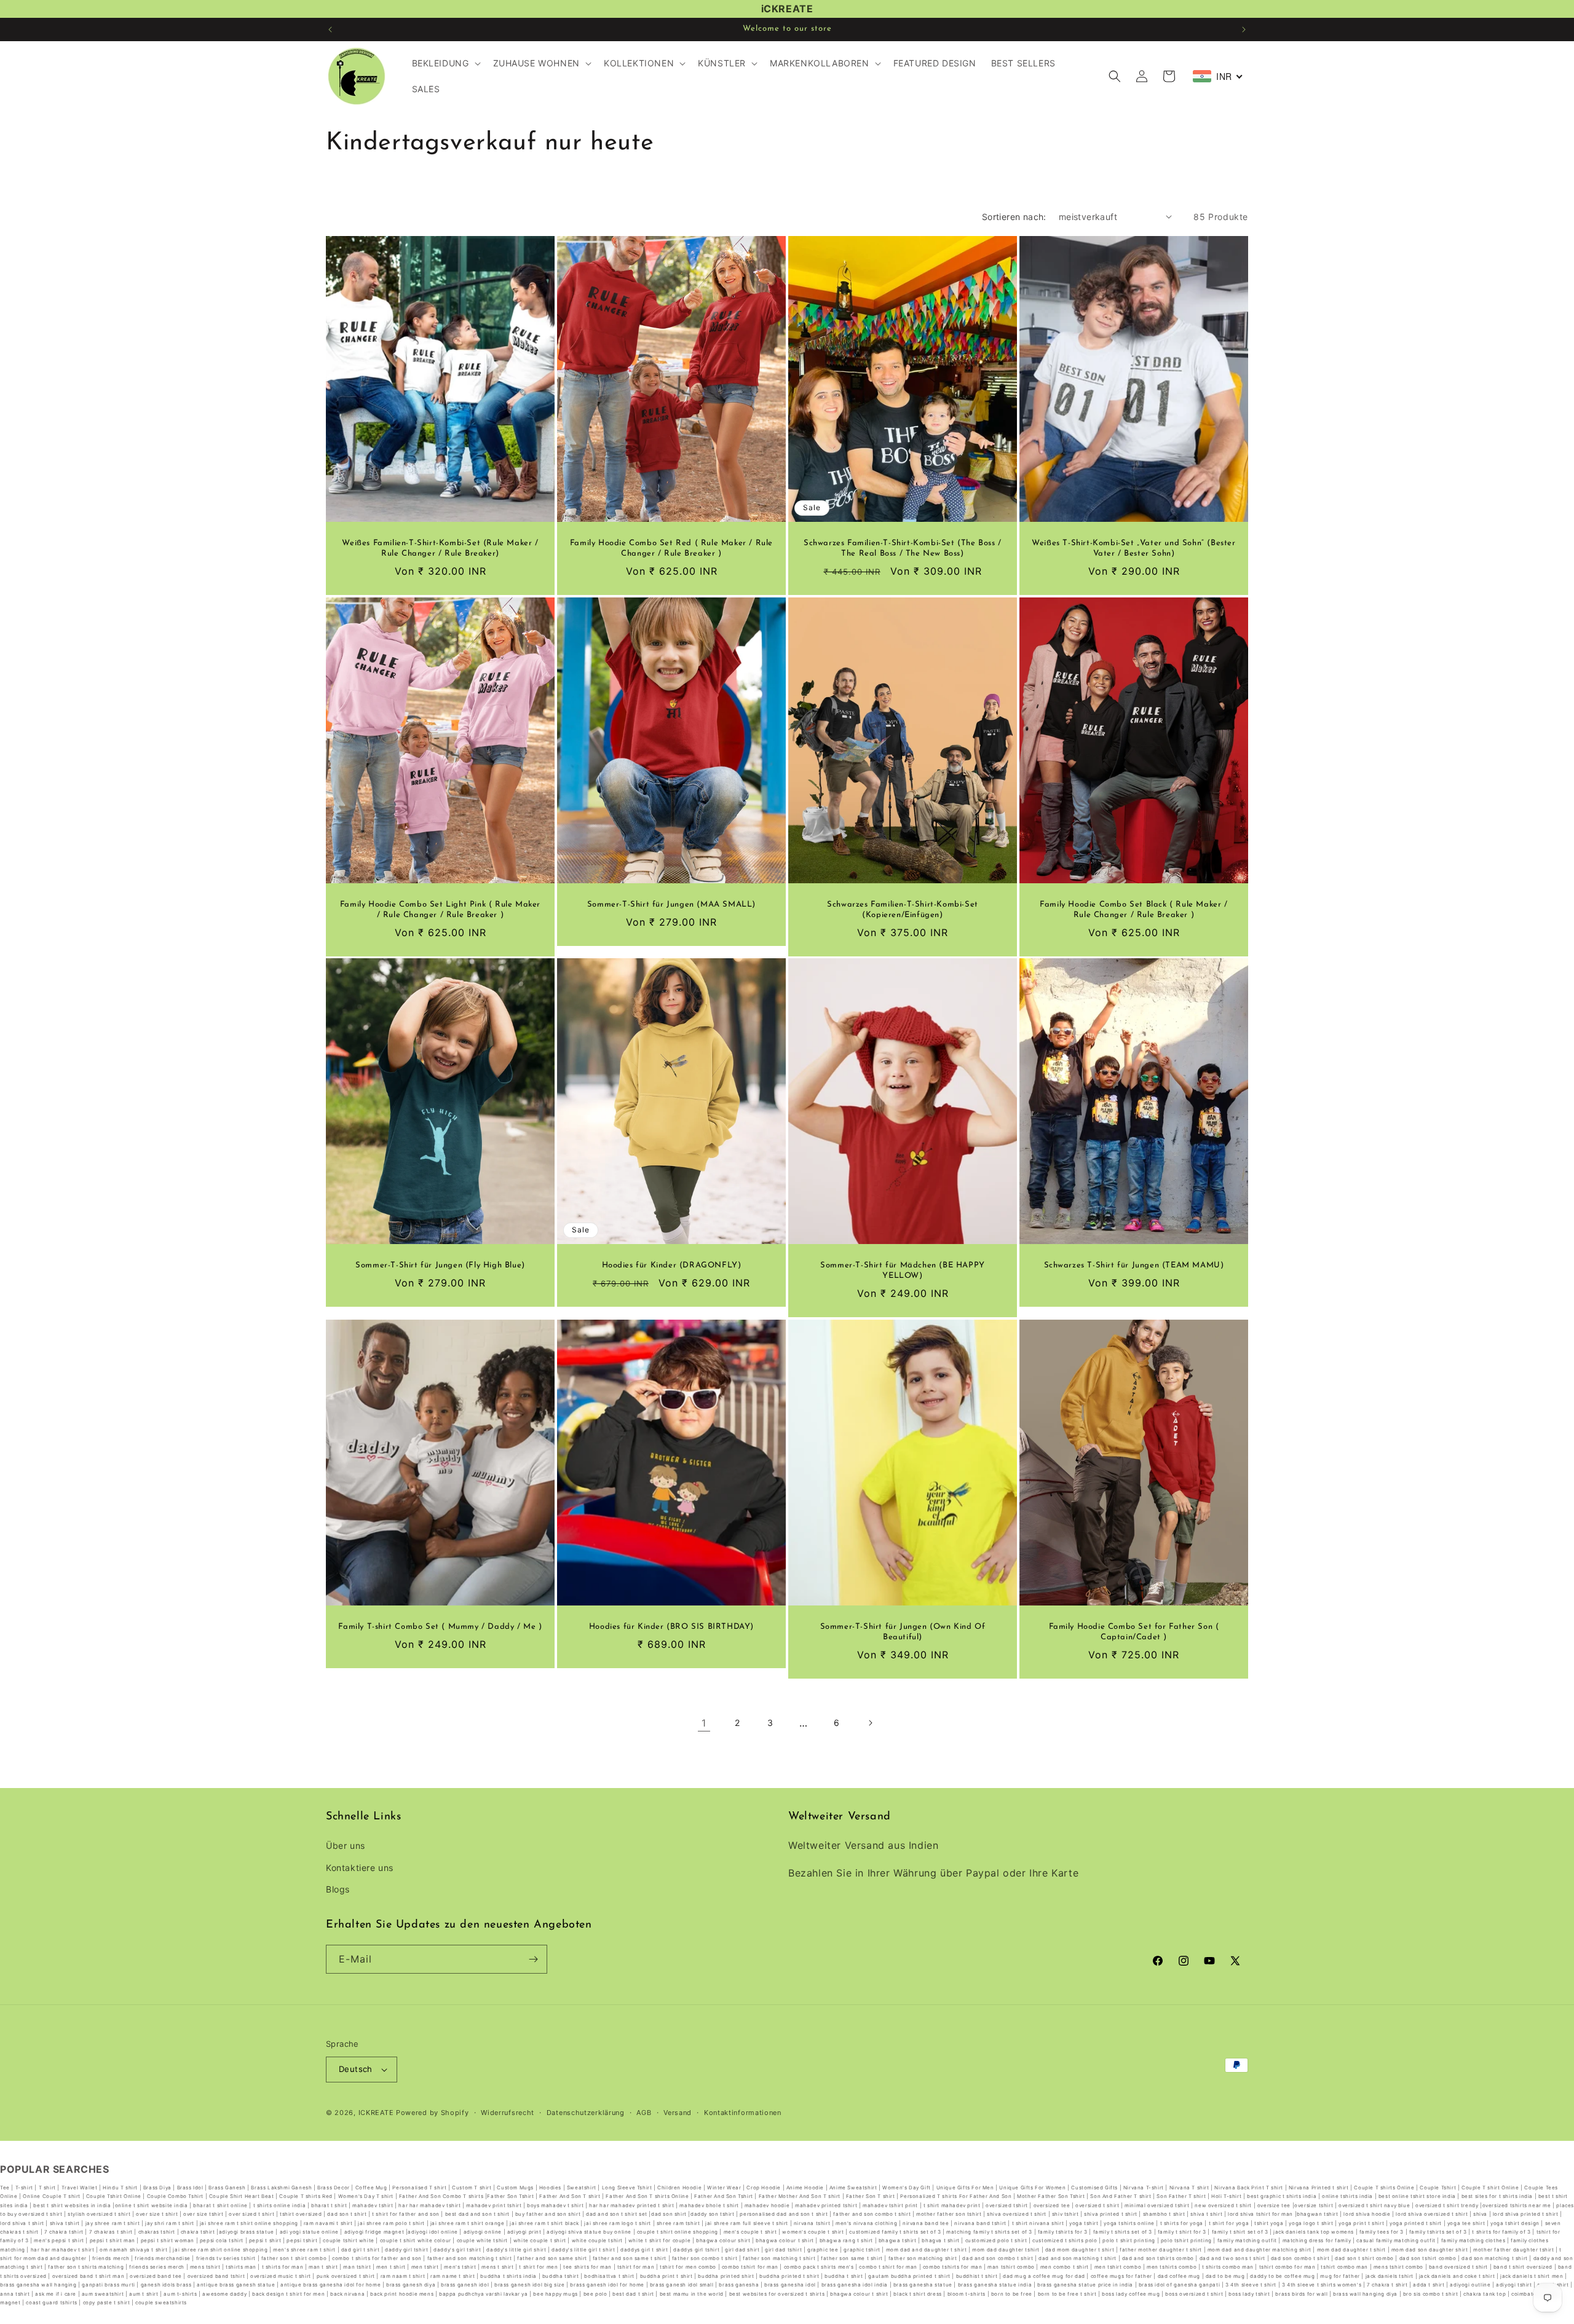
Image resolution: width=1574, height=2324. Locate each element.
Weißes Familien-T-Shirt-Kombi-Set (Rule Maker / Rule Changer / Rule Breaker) (440, 548)
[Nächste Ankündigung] (1244, 30)
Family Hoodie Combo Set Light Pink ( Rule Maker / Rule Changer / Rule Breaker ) (440, 910)
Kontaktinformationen (743, 2113)
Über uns (346, 1845)
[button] (445, 63)
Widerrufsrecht (508, 2113)
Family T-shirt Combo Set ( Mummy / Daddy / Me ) (440, 1627)
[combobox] (1218, 76)
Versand (678, 2113)
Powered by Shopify (433, 2113)
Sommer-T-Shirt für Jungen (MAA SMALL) (671, 904)
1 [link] (704, 1723)
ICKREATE (376, 2113)
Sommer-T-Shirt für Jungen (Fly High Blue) (440, 1265)
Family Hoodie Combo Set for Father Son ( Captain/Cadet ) (1134, 1632)
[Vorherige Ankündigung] (330, 30)
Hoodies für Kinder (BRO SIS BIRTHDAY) (671, 1627)
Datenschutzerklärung (586, 2113)
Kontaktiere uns (360, 1868)
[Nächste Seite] (870, 1723)
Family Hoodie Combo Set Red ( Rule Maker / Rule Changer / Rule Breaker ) (671, 548)
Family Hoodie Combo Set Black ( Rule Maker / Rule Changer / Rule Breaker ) (1133, 910)
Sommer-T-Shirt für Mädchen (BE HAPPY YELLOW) (903, 1270)
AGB (644, 2113)
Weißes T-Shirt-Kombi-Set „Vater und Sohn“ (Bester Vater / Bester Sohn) (1133, 548)
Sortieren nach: (1014, 217)
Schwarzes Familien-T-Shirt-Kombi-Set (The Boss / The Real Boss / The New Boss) (903, 548)
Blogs (338, 1889)
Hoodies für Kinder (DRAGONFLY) (672, 1265)
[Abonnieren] (533, 1959)
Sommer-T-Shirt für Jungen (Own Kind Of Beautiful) (903, 1632)
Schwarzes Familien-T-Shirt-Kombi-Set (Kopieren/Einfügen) (903, 910)
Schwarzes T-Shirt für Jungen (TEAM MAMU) (1134, 1265)
